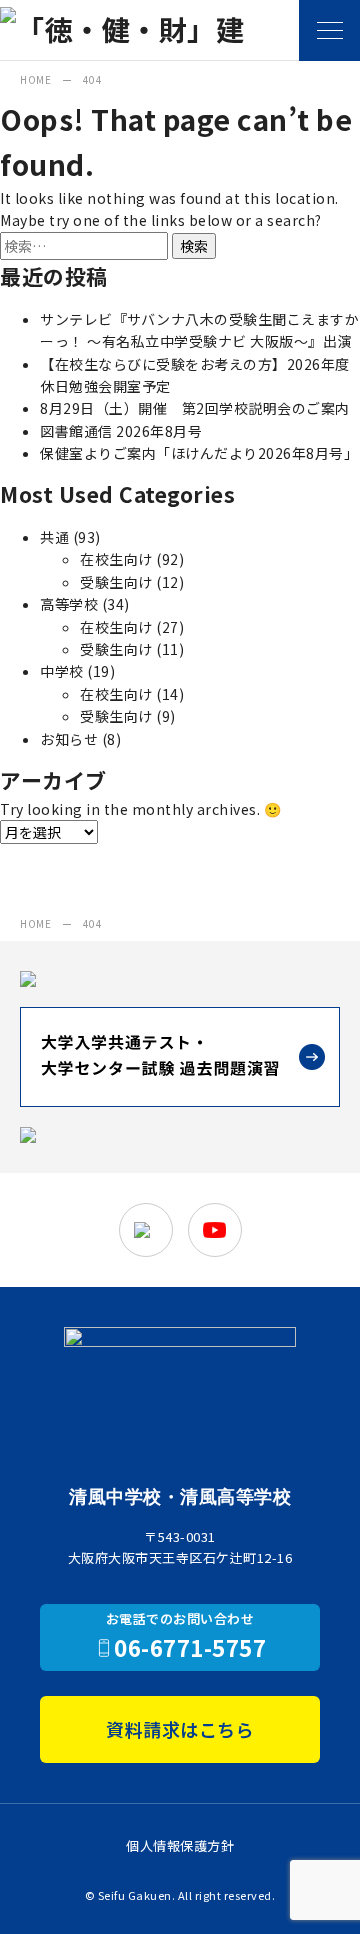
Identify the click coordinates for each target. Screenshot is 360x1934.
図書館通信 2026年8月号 (121, 431)
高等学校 (69, 604)
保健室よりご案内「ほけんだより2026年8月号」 (199, 453)
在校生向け (116, 559)
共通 (54, 537)
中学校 (62, 671)
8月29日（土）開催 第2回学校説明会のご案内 (195, 408)
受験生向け (116, 582)
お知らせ (69, 739)
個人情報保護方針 (180, 1845)
